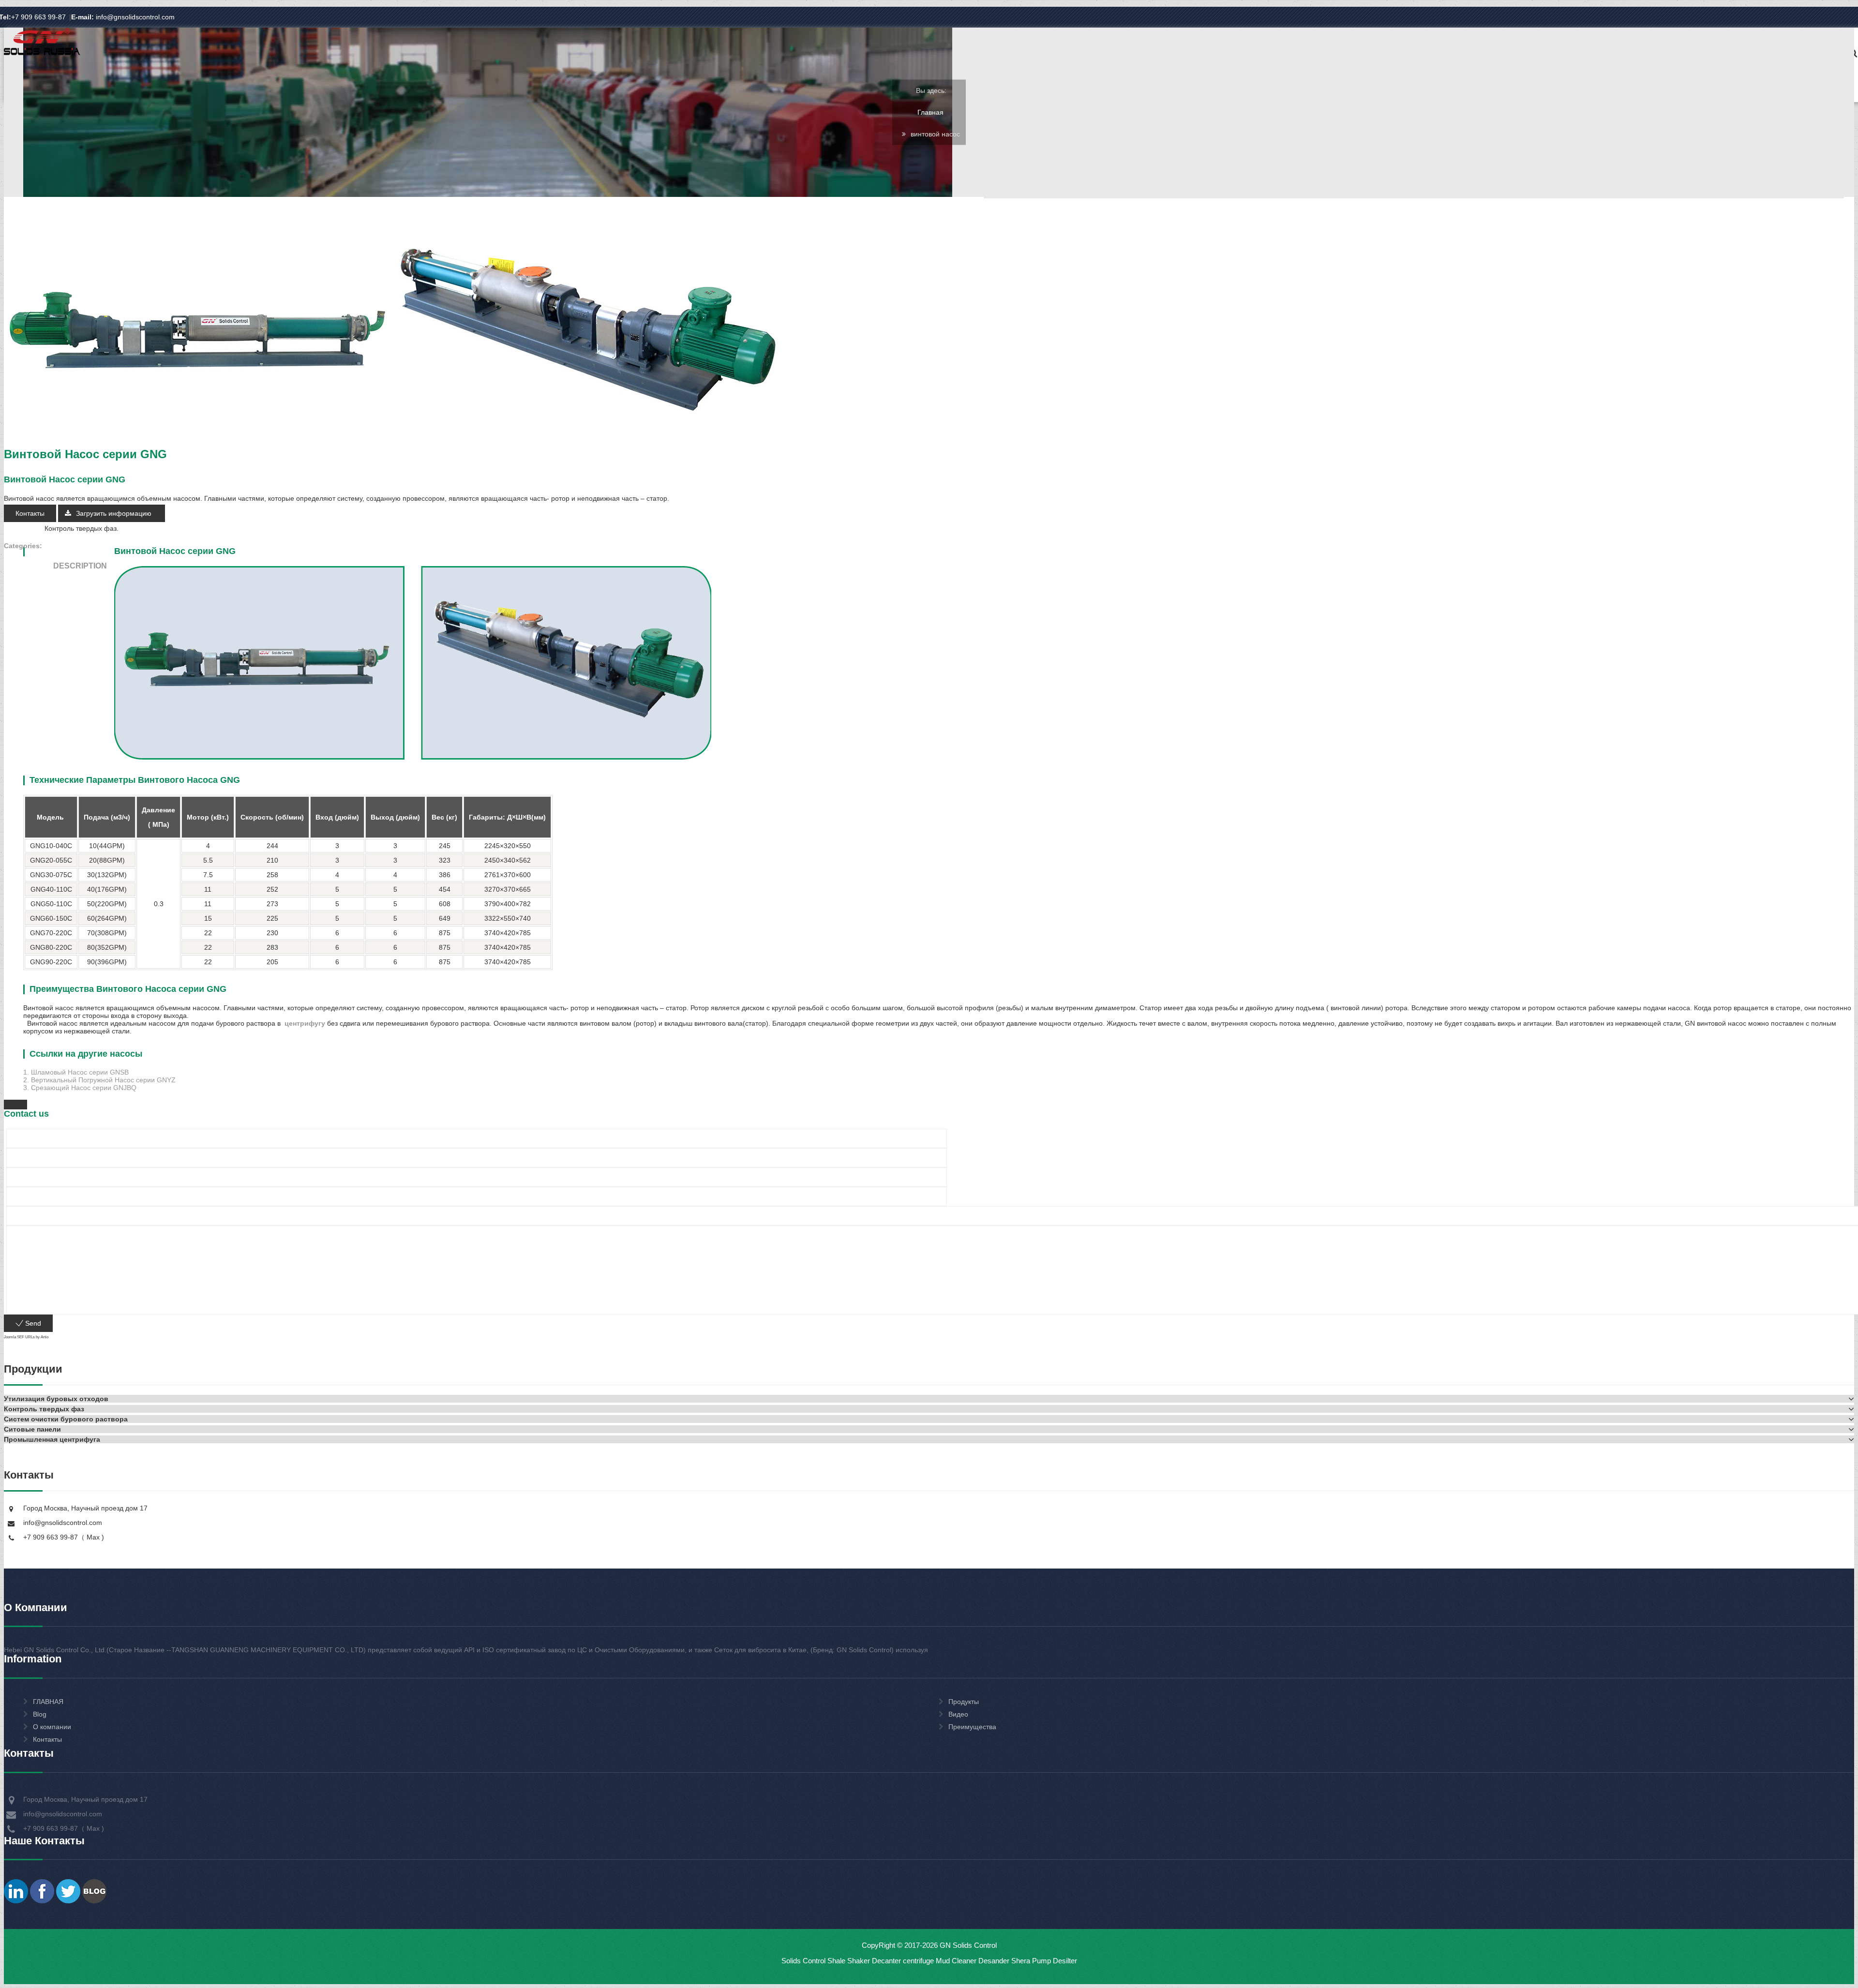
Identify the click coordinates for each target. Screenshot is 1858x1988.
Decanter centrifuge (902, 1961)
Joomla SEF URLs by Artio (26, 1337)
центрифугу (304, 1023)
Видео (958, 1714)
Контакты (30, 513)
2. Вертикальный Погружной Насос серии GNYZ (99, 1080)
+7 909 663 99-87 (38, 17)
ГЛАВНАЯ (48, 1702)
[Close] (15, 1105)
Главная (930, 112)
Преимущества (972, 1727)
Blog (40, 1714)
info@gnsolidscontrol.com (123, 17)
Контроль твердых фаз (81, 528)
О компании (52, 1727)
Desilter (1065, 1961)
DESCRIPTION (80, 566)
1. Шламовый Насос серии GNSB (76, 1072)
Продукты (964, 1702)
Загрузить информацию (115, 513)
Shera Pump (1031, 1961)
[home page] (42, 54)
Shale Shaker (849, 1961)
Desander (994, 1961)
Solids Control (803, 1961)
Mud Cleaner (956, 1961)
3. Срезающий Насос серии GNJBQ (80, 1088)
